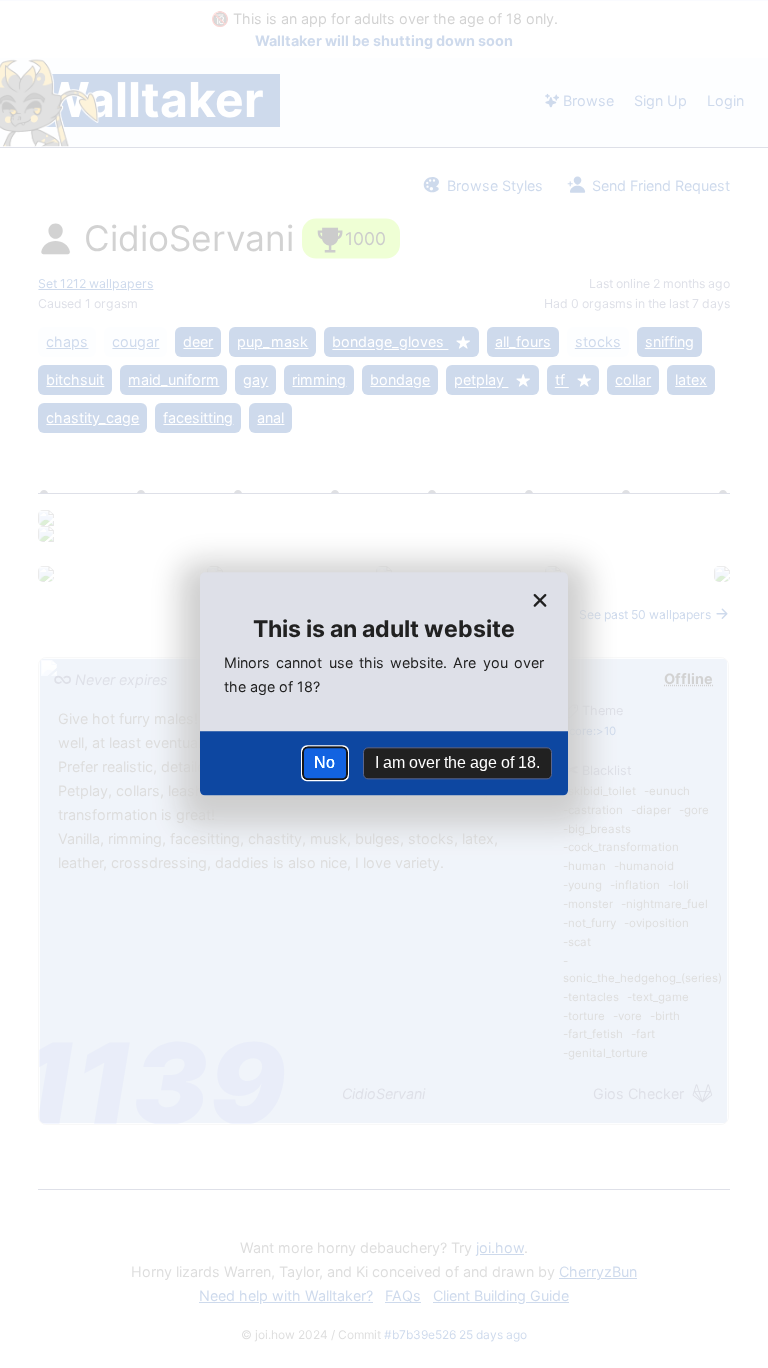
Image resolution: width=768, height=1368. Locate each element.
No (324, 762)
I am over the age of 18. (457, 762)
